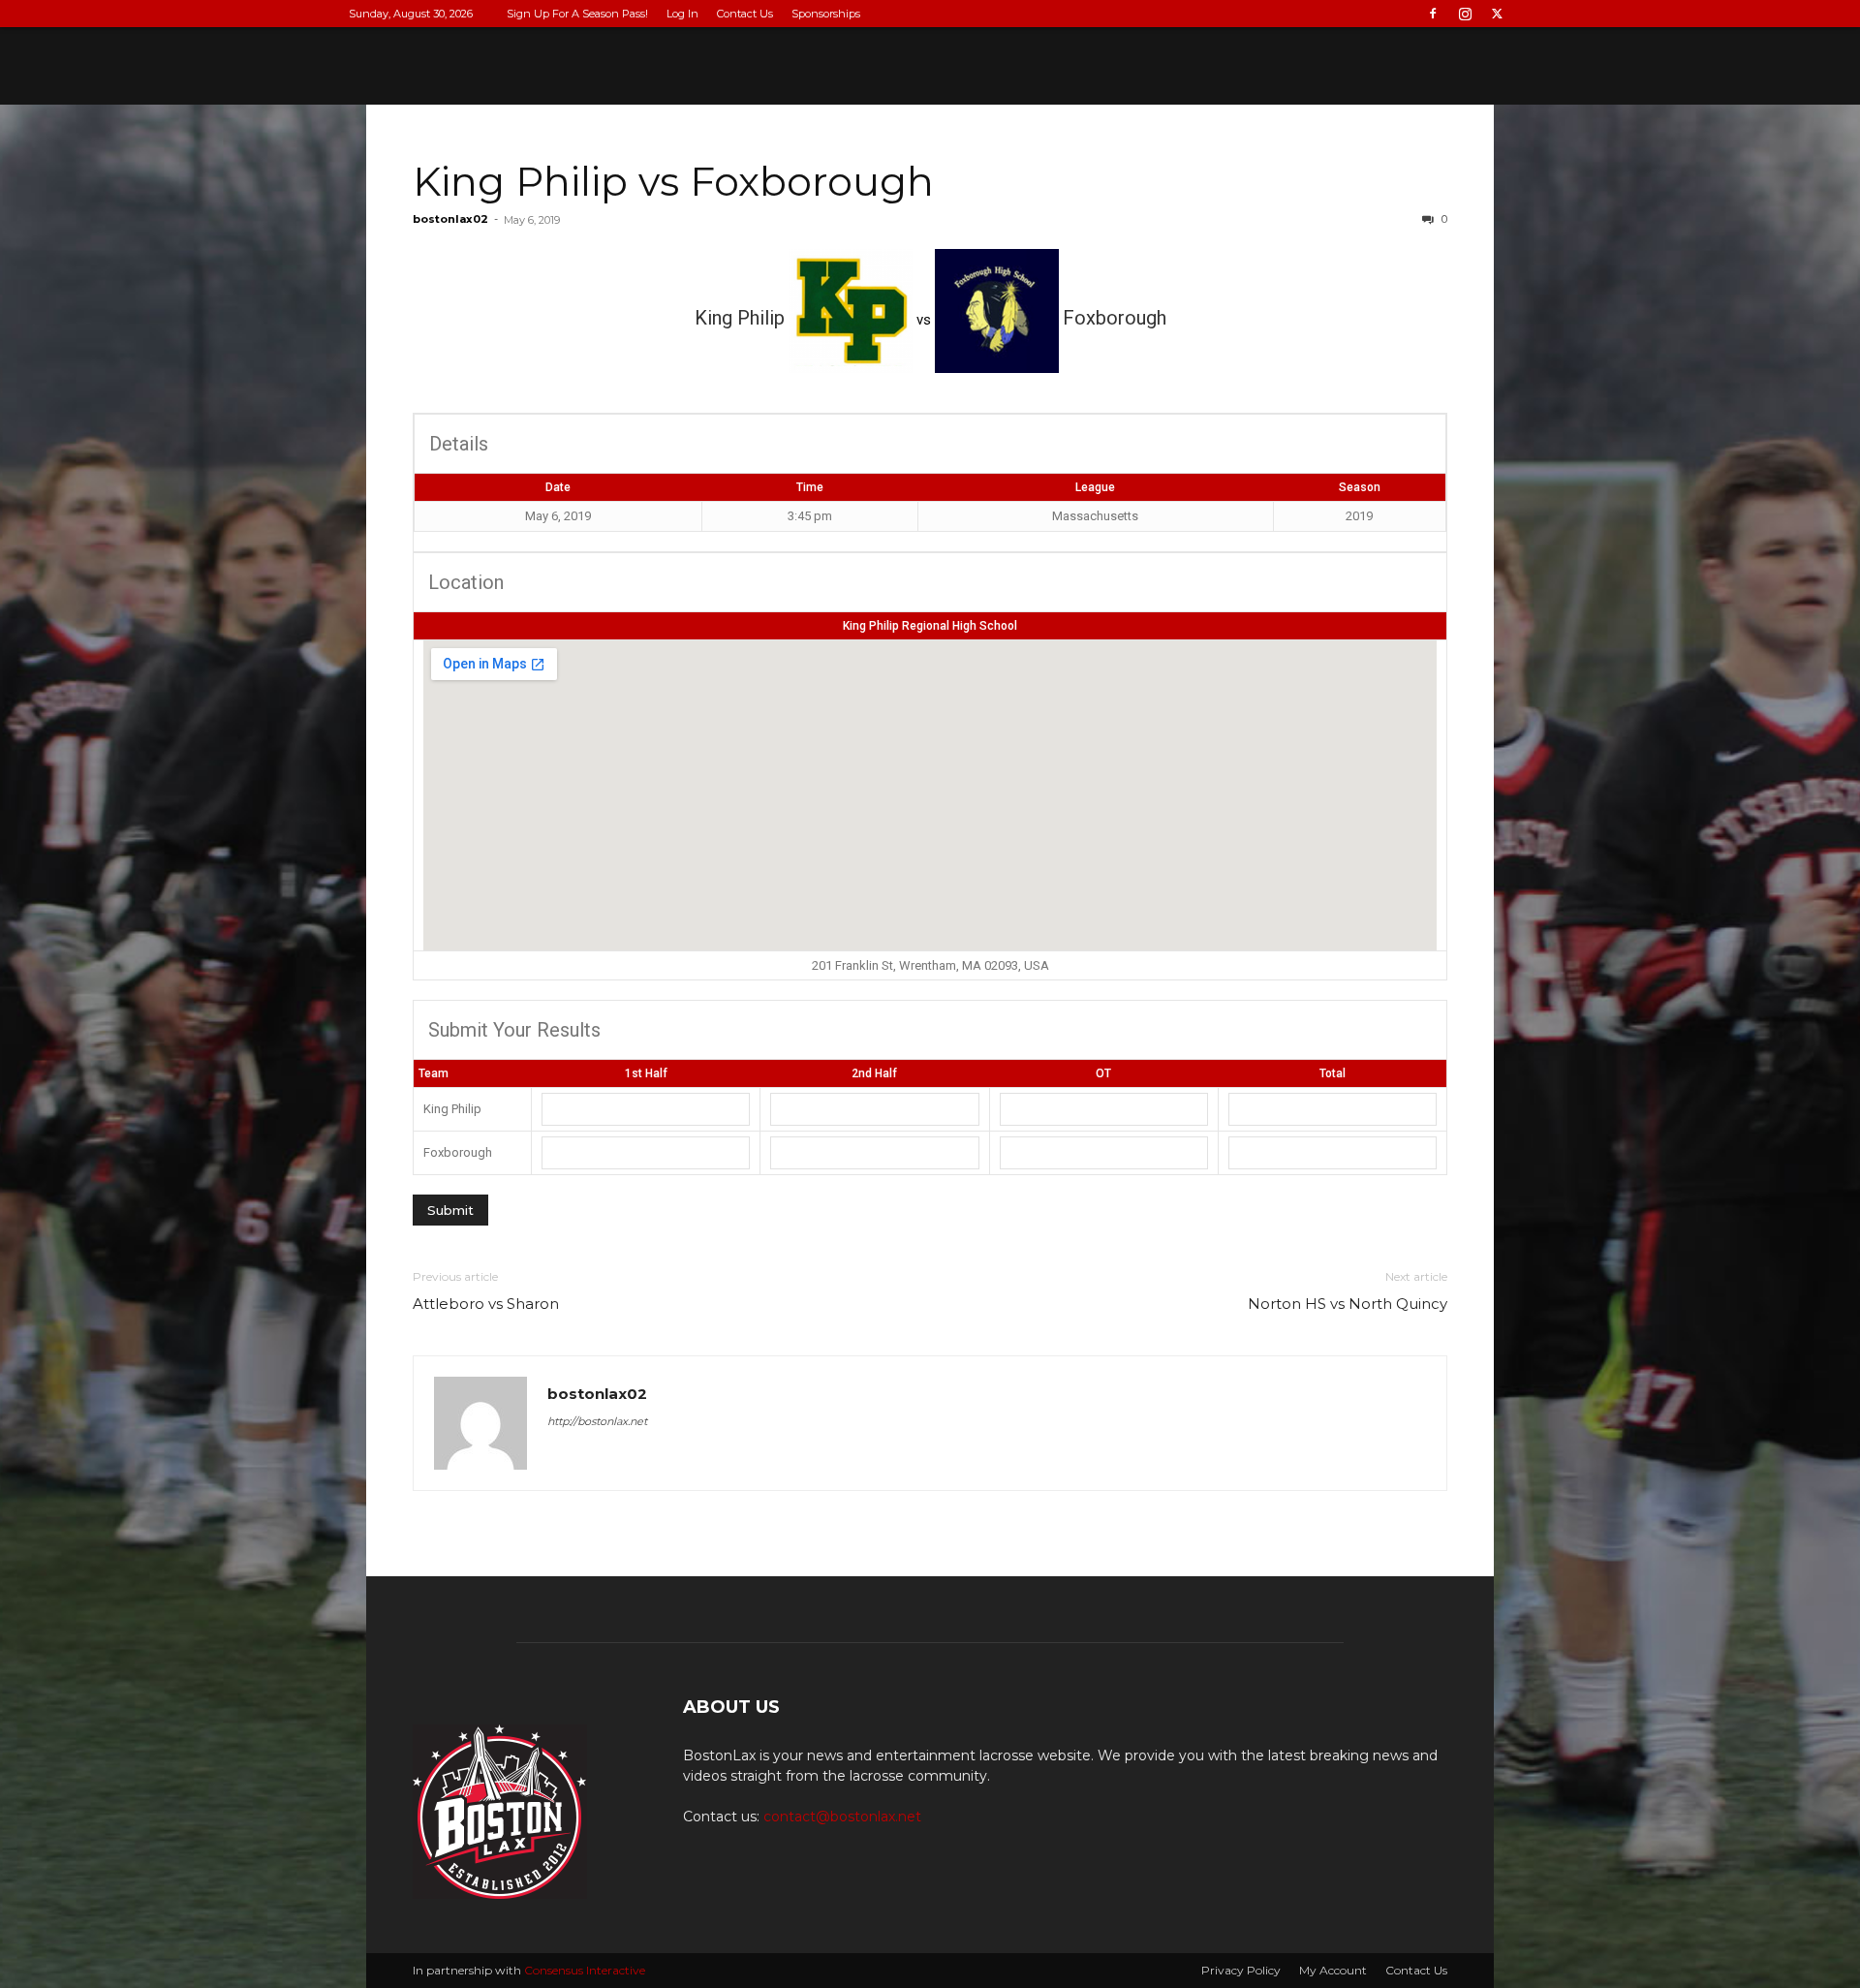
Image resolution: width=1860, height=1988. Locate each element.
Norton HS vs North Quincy (1348, 1304)
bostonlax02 (450, 219)
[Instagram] (1465, 14)
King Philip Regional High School (930, 626)
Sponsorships (826, 14)
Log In (682, 14)
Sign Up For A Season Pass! (577, 14)
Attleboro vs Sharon (486, 1304)
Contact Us (745, 14)
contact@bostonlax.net (842, 1817)
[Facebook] (1433, 14)
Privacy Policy (1241, 1970)
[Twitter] (1497, 14)
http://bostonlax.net (597, 1421)
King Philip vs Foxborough (673, 181)
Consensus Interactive (585, 1970)
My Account (1333, 1970)
